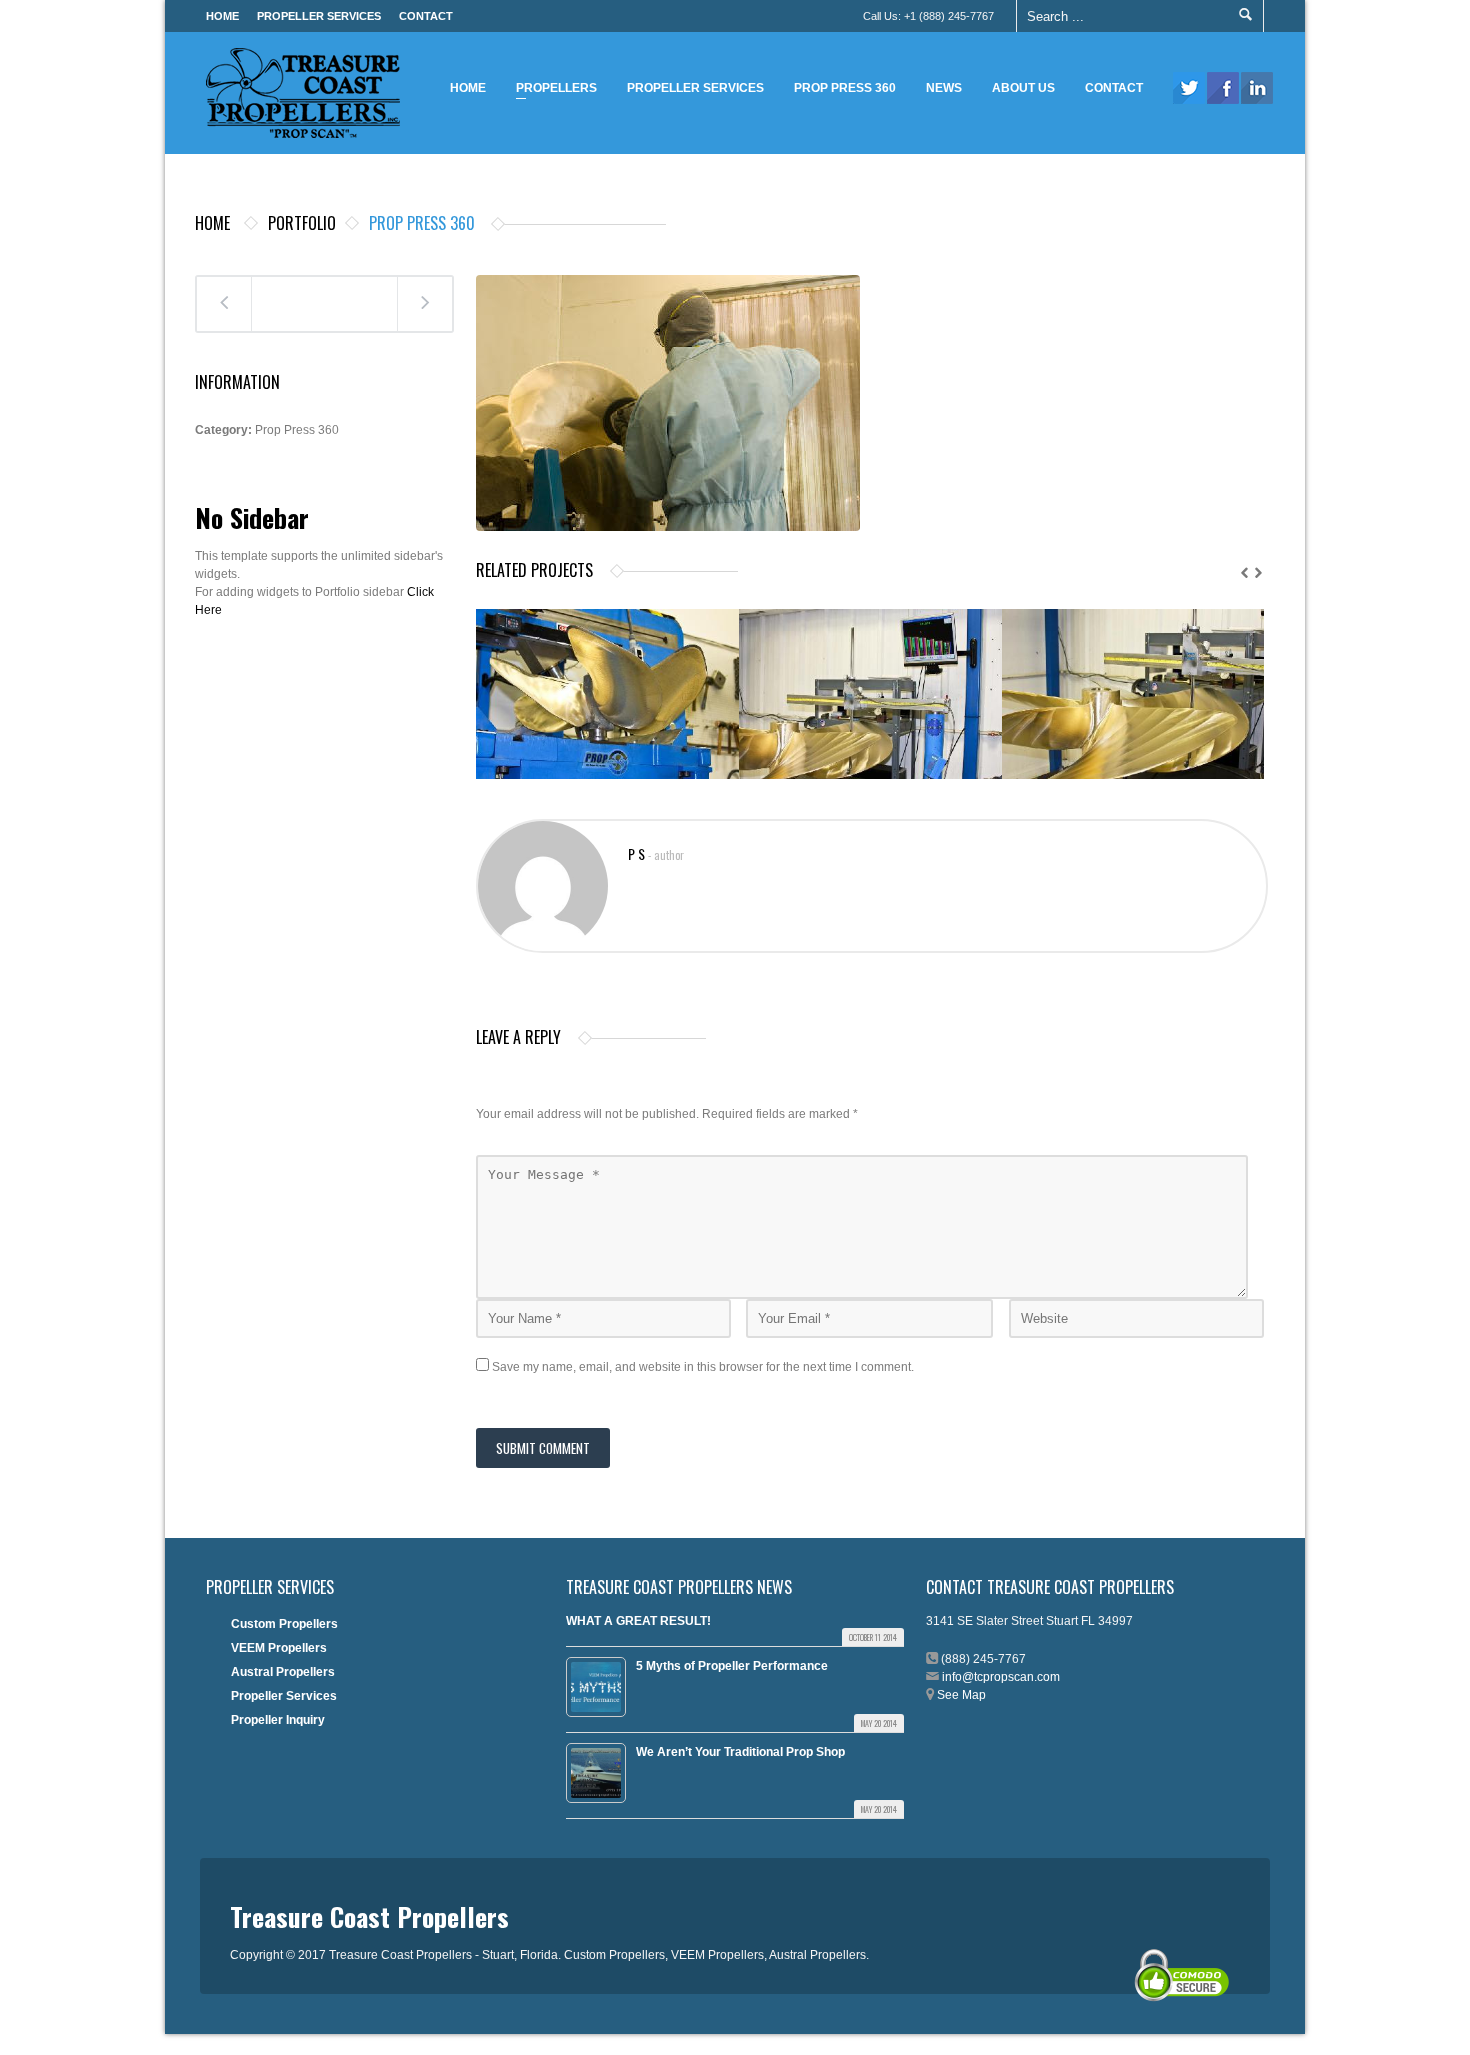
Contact (426, 16)
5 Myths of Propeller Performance (732, 1666)
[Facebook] (1223, 88)
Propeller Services (319, 16)
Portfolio (302, 223)
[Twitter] (1189, 88)
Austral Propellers (283, 1672)
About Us (1023, 88)
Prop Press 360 (845, 88)
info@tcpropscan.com (1001, 1677)
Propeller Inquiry (278, 1720)
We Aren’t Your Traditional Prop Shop (740, 1752)
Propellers (551, 91)
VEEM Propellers (279, 1648)
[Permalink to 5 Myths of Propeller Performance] (596, 1687)
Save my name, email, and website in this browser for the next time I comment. (703, 1367)
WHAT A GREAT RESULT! (638, 1621)
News (944, 88)
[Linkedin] (1257, 88)
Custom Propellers (284, 1624)
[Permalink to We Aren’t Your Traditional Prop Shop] (596, 1773)
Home (222, 16)
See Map (961, 1695)
